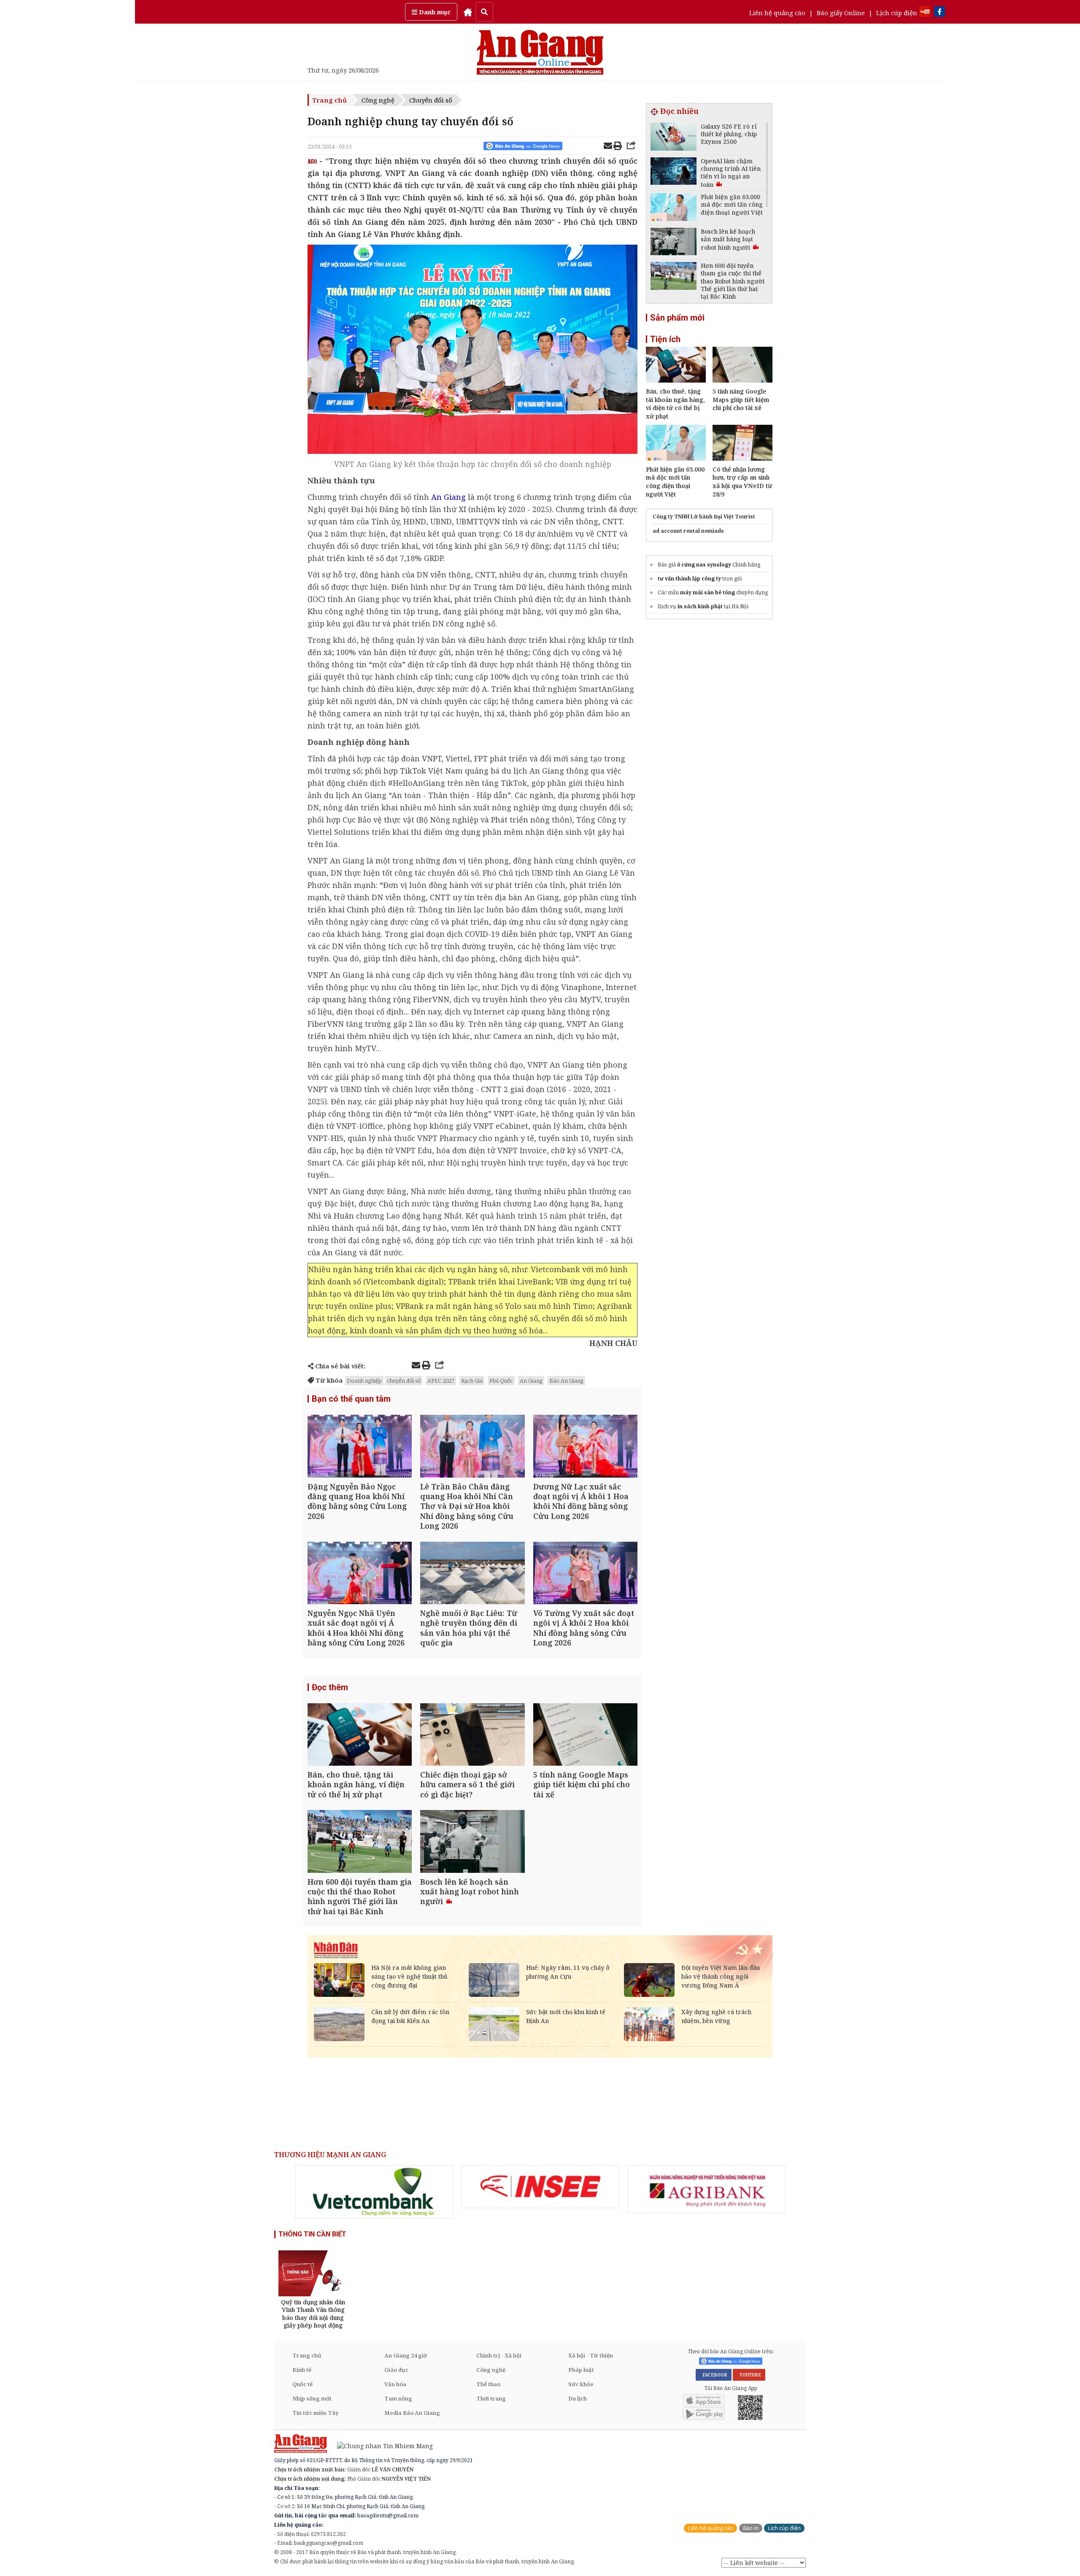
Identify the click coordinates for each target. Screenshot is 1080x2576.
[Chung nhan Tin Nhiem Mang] (381, 2445)
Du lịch (578, 2398)
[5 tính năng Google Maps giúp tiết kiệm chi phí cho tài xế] (585, 1736)
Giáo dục (396, 2370)
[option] (374, 2192)
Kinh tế (302, 2370)
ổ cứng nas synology (704, 565)
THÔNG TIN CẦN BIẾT (312, 2234)
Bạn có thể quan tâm (351, 1399)
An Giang (531, 1381)
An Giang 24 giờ (406, 2355)
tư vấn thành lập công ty (689, 579)
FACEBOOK (714, 2375)
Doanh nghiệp (364, 1381)
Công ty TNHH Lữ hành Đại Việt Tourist (704, 517)
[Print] (618, 147)
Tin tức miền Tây (315, 2413)
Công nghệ (378, 100)
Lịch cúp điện (897, 13)
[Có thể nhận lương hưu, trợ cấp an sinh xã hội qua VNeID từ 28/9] (742, 458)
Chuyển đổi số (431, 100)
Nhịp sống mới (312, 2398)
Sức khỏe (581, 2384)
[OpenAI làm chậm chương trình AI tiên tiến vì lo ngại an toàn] (674, 172)
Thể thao (488, 2384)
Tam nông (398, 2398)
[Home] (468, 12)
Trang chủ (329, 100)
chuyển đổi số (404, 1381)
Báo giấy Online (841, 13)
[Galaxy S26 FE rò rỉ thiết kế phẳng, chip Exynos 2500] (674, 138)
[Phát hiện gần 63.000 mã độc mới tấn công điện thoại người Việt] (674, 208)
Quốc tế (302, 2384)
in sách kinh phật (700, 606)
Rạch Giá (472, 1381)
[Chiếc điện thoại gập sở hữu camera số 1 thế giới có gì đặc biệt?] (472, 1736)
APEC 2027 (441, 1381)
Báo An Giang (566, 1381)
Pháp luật (581, 2370)
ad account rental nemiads (688, 531)
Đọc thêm (330, 1687)
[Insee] (540, 2187)
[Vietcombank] (374, 2192)
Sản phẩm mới (677, 318)
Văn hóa (395, 2384)
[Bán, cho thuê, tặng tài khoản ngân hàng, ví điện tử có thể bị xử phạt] (360, 1736)
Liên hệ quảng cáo (777, 13)
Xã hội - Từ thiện (591, 2355)
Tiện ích (665, 339)
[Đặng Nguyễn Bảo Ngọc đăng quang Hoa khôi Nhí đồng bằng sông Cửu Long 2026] (360, 1447)
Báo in (751, 2528)
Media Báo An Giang (412, 2413)
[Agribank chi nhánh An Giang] (707, 2189)
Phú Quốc (501, 1381)
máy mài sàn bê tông (707, 592)
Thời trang (491, 2398)
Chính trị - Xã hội (499, 2355)
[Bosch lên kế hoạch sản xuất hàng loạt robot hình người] (472, 1842)
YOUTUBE (749, 2375)
